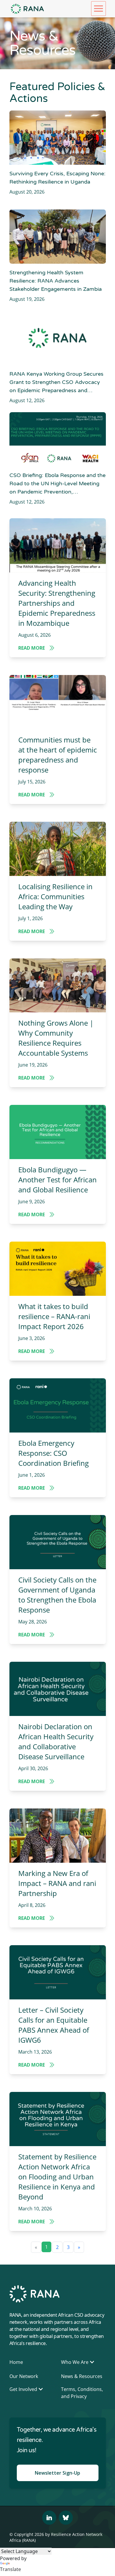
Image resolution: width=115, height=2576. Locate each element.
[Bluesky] (66, 2518)
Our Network (24, 2376)
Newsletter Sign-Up (57, 2473)
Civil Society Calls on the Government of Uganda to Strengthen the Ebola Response (57, 1595)
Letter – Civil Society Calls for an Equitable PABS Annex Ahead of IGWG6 (54, 2025)
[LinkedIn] (49, 2518)
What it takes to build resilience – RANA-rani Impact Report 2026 (54, 1316)
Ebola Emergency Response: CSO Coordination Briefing (54, 1453)
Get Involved (23, 2389)
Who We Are (75, 2362)
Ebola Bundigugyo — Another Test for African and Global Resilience (57, 1180)
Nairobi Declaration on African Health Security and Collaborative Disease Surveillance (56, 1741)
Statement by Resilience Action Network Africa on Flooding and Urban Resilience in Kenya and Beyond (57, 2177)
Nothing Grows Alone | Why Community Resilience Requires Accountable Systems (56, 1038)
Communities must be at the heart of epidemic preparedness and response (58, 755)
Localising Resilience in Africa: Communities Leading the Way (55, 896)
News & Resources (82, 2376)
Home (16, 2362)
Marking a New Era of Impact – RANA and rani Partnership (57, 1883)
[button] (98, 9)
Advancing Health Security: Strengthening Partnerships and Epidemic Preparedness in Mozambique (57, 603)
